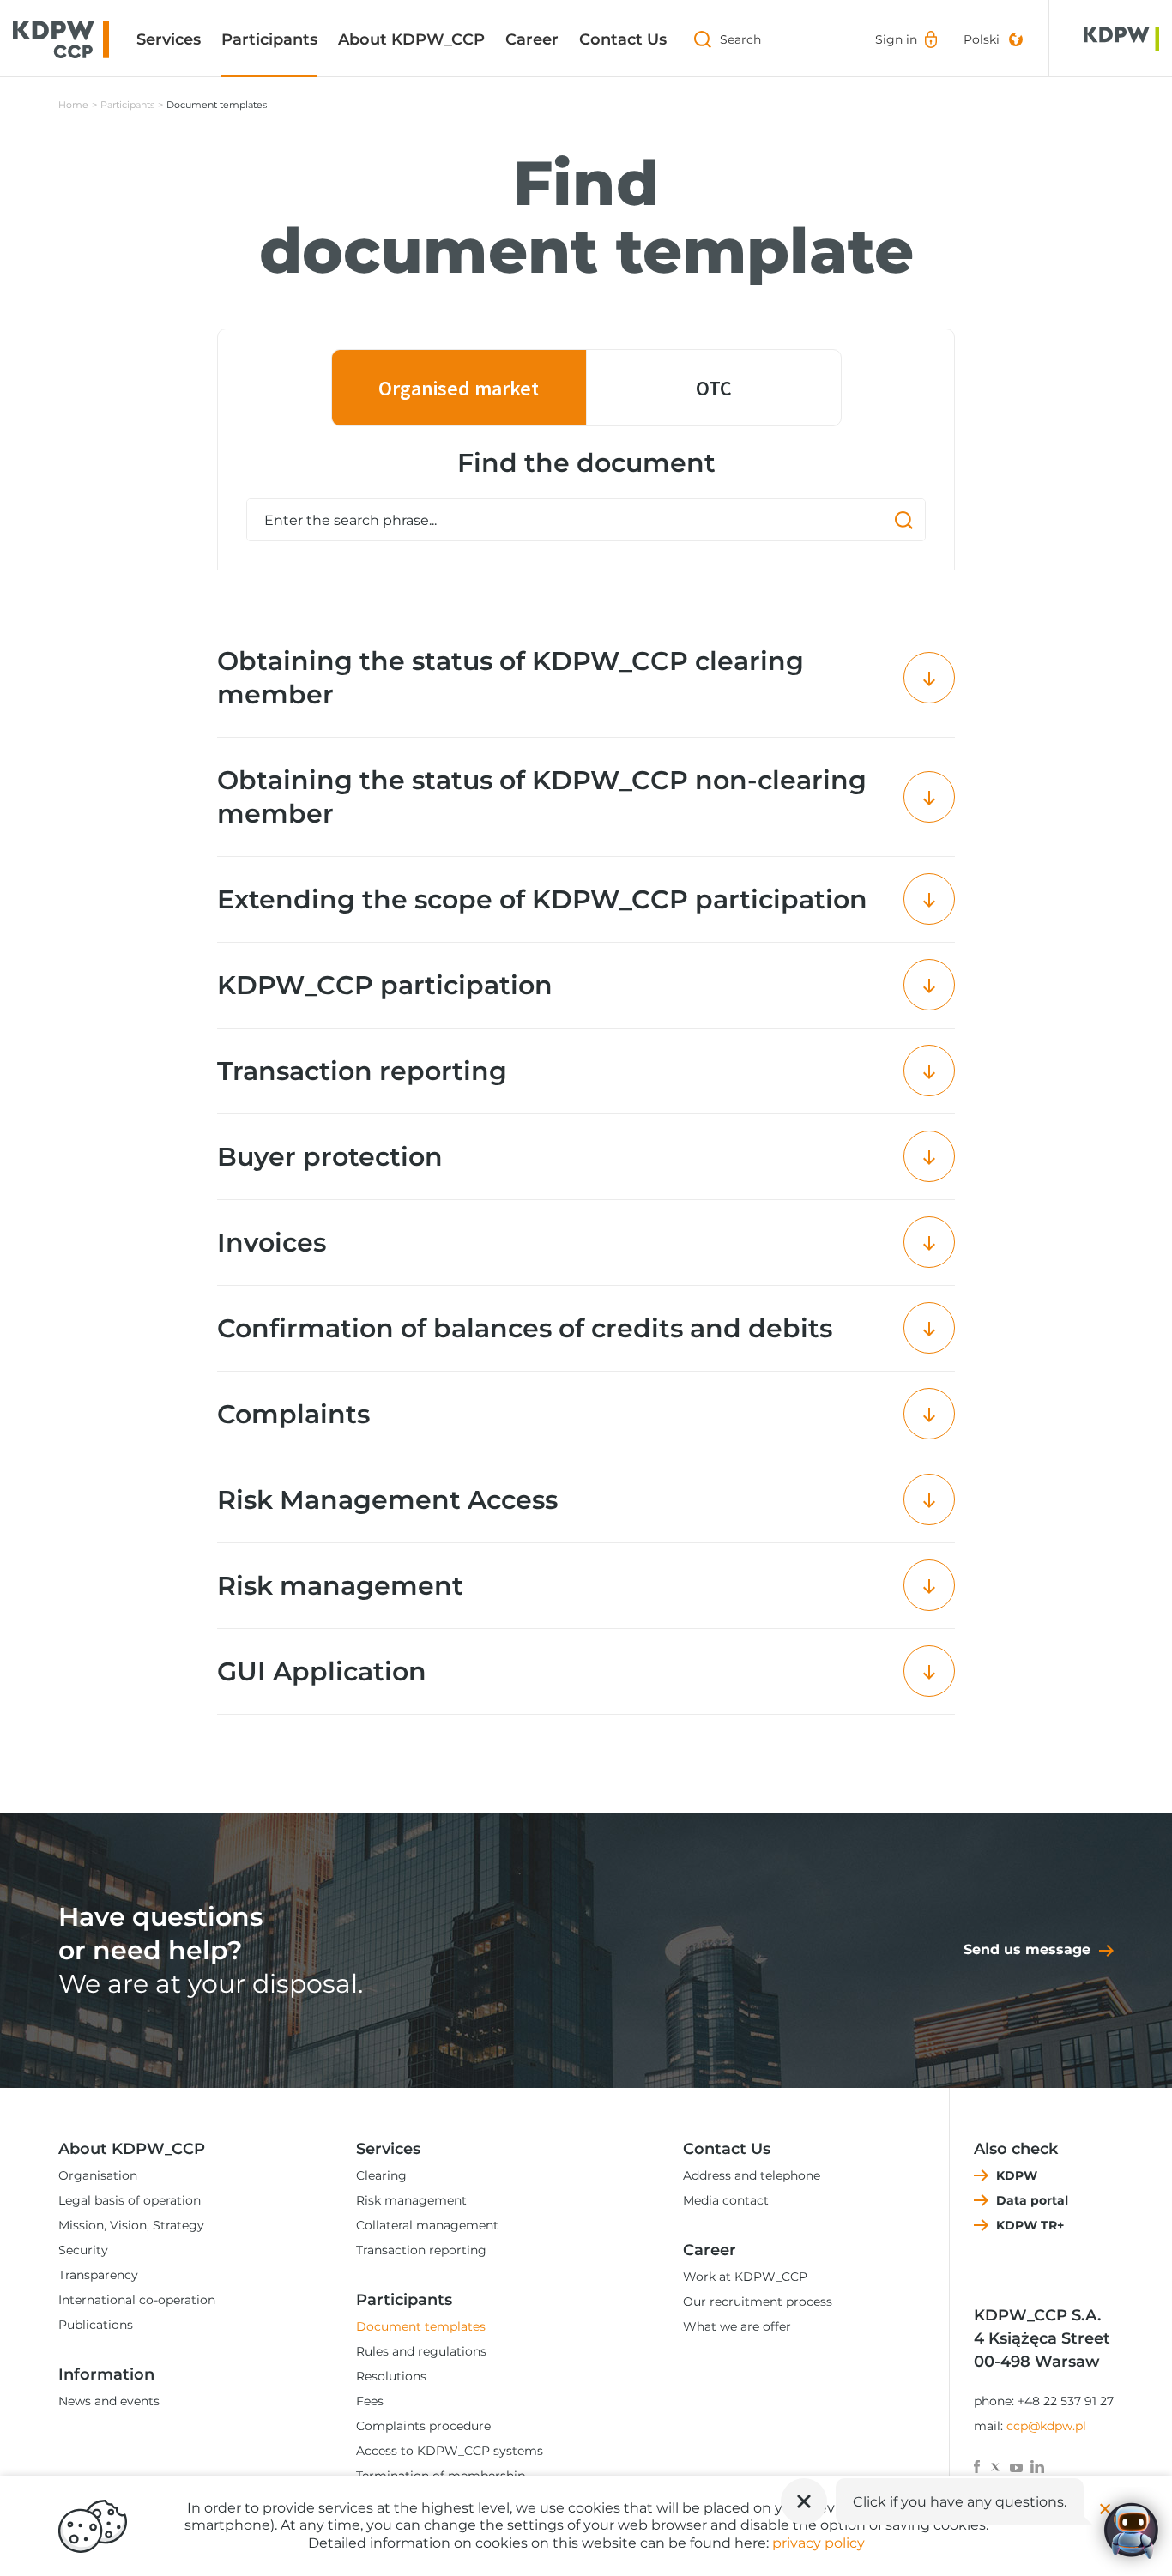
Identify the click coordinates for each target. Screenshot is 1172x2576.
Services (169, 39)
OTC (714, 388)
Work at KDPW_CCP (745, 2277)
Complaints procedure (423, 2426)
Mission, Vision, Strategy (131, 2225)
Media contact (726, 2200)
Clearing (381, 2175)
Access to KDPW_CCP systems (450, 2451)
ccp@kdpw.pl (1046, 2426)
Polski (982, 39)
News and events (109, 2401)
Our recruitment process (758, 2302)
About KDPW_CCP (411, 39)
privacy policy (819, 2543)
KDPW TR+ (1030, 2225)
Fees (370, 2401)
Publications (96, 2325)
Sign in (896, 39)
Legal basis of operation (130, 2200)
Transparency (98, 2275)
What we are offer (737, 2326)
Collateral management (427, 2225)
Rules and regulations (421, 2351)
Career (532, 39)
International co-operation (137, 2300)
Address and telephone (752, 2175)
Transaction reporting (421, 2250)
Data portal (1032, 2200)
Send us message (1027, 1949)
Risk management (411, 2200)
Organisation (98, 2175)
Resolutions (391, 2376)
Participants (269, 39)
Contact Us (623, 39)
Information (106, 2374)
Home (73, 105)
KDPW (1017, 2175)
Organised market (459, 388)
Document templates (421, 2326)
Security (83, 2250)
